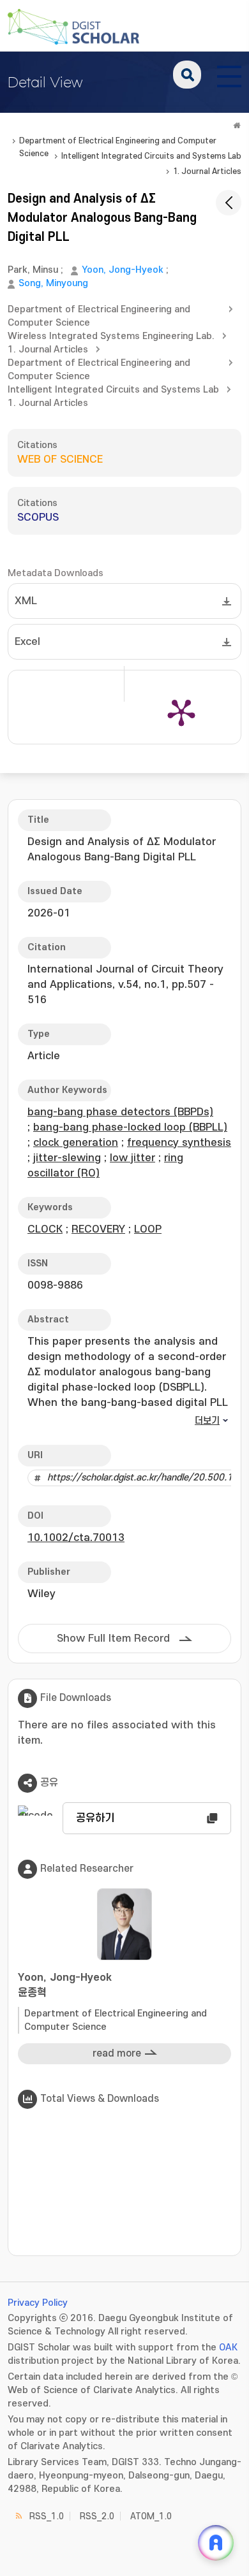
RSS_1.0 (47, 2516)
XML (26, 601)
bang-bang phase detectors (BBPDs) (120, 1112)
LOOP (148, 1229)
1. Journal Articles (207, 171)
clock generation (76, 1143)
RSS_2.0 (97, 2516)
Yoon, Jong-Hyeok (123, 270)
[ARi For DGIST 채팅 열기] (216, 2543)
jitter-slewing (67, 1158)
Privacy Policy (38, 2303)
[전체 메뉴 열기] (229, 75)
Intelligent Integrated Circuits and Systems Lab (151, 156)
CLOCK (45, 1229)
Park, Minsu (33, 270)
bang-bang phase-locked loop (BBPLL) (130, 1127)
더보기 (207, 1421)
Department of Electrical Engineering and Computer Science (118, 142)
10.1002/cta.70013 (76, 1538)
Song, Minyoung (53, 283)
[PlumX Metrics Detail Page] (181, 712)
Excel (27, 642)
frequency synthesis (179, 1143)
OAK (228, 2348)
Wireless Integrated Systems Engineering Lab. (111, 336)
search (187, 75)
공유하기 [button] (95, 1818)
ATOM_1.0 (151, 2516)
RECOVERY (98, 1229)
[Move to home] (237, 126)
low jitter (132, 1158)
